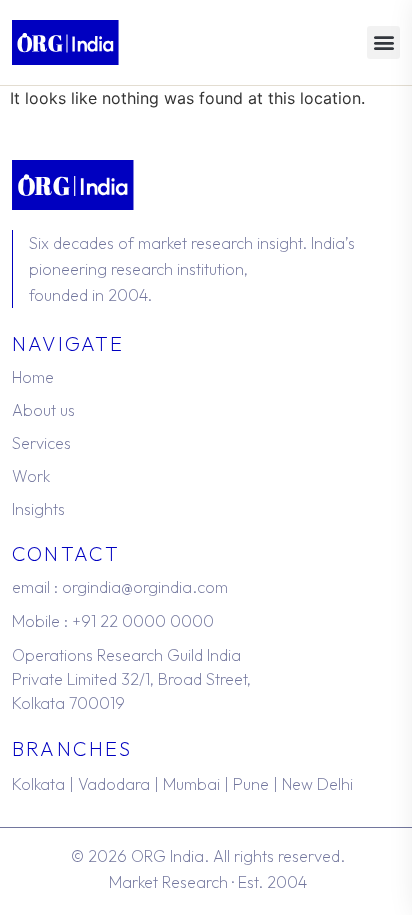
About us (43, 410)
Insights (38, 509)
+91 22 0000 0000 (143, 621)
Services (41, 443)
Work (31, 476)
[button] (383, 42)
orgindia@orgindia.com (145, 587)
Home (33, 377)
